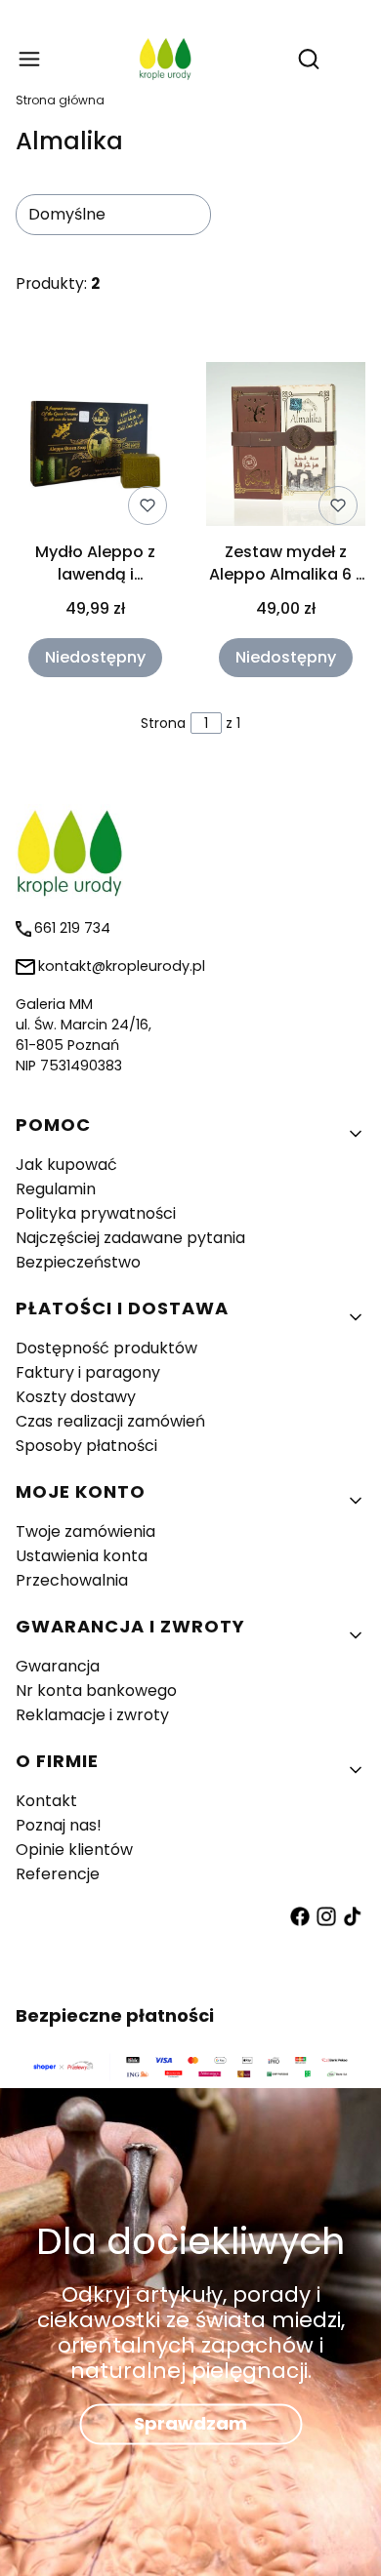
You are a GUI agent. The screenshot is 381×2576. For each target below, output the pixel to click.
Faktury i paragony (88, 1372)
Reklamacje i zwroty (92, 1715)
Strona (163, 723)
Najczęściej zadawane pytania (130, 1238)
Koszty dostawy (76, 1397)
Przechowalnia (72, 1580)
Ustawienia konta (82, 1556)
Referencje (58, 1874)
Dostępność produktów (106, 1348)
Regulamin (56, 1189)
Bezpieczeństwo (78, 1262)
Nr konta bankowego (96, 1690)
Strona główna (60, 100)
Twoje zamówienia (85, 1531)
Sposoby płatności (86, 1446)
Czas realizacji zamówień (110, 1421)
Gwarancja (58, 1666)
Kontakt (46, 1801)
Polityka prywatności (96, 1213)
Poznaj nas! (59, 1825)
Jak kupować (66, 1165)
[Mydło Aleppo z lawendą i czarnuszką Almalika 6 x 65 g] (95, 448)
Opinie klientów (74, 1850)
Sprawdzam (190, 2424)
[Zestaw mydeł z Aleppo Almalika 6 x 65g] (286, 447)
